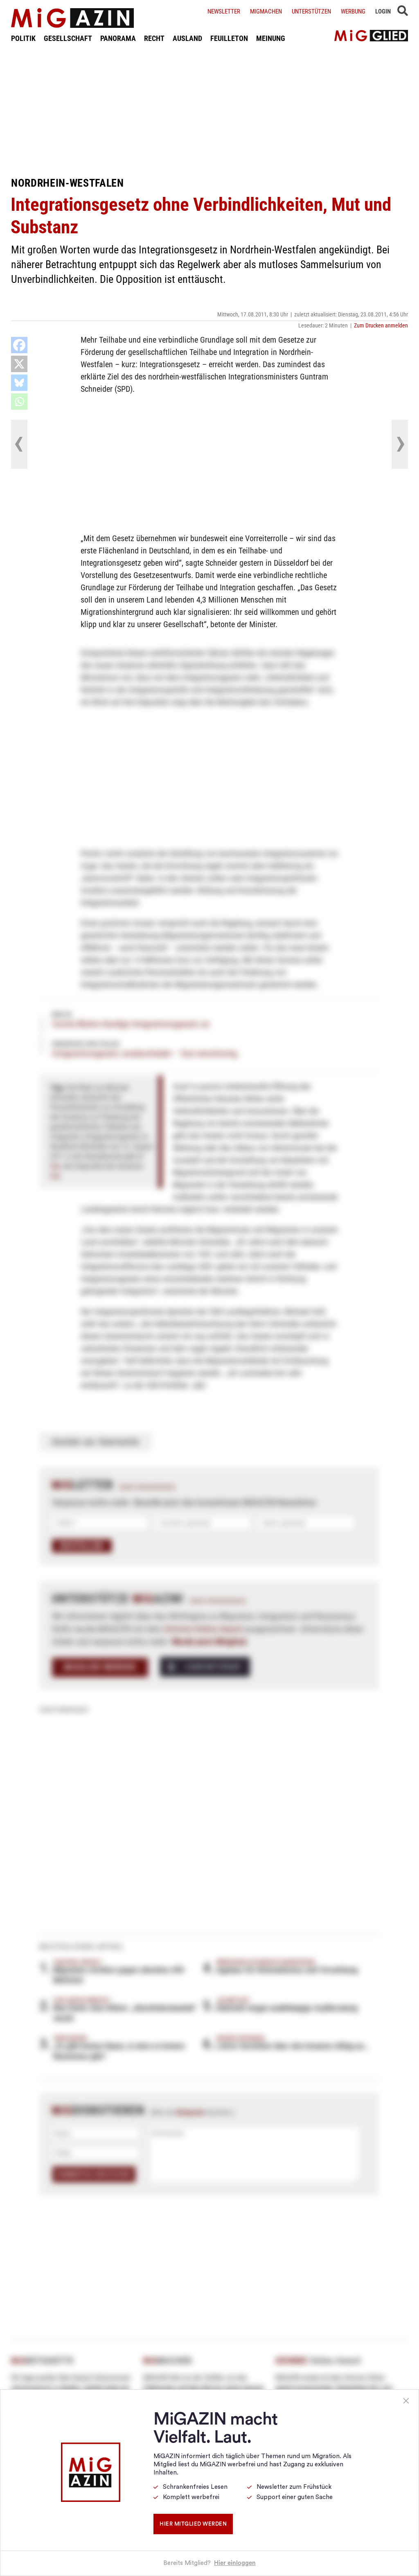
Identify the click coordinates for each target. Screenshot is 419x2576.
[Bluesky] (19, 383)
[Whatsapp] (19, 402)
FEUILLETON (229, 38)
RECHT (154, 38)
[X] (19, 364)
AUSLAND (187, 38)
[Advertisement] (209, 110)
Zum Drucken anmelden (381, 325)
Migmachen (266, 11)
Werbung (353, 11)
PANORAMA (118, 38)
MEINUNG (271, 38)
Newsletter (224, 11)
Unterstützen (311, 11)
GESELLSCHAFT (68, 38)
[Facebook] (19, 345)
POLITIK (23, 38)
